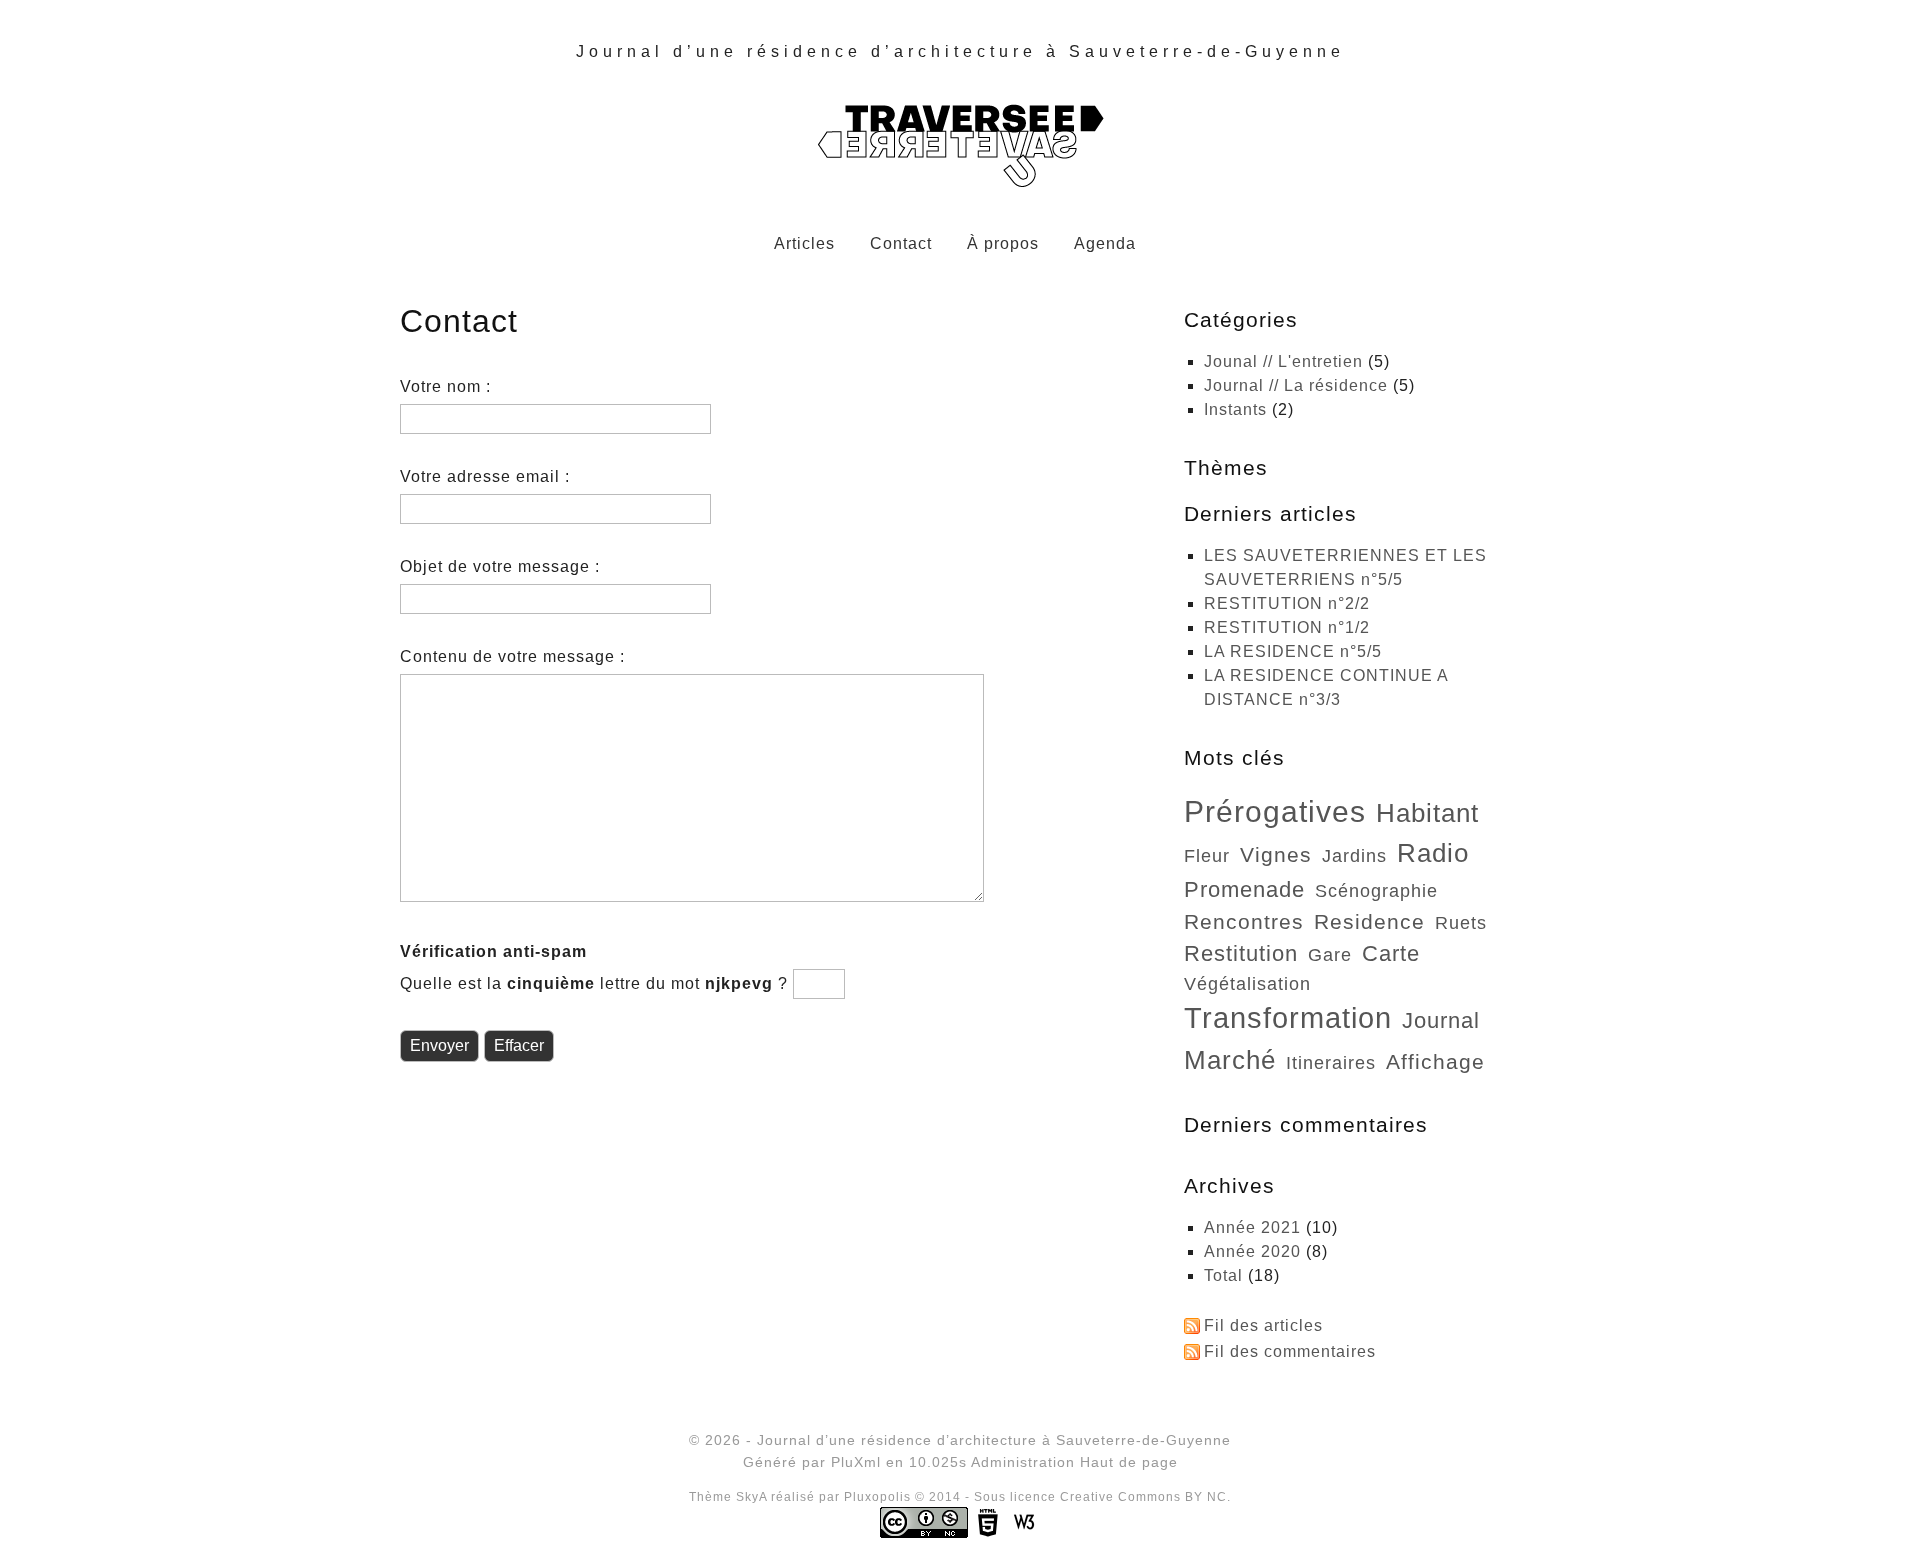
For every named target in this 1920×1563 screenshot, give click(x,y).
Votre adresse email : (485, 476)
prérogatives (1275, 811)
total (1226, 1275)
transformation (1288, 1018)
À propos (1003, 243)
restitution (1241, 953)
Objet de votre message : (500, 566)
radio (1433, 853)
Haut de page (1129, 1462)
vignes (1276, 854)
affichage (1435, 1061)
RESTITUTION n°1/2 (1287, 627)
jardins (1354, 856)
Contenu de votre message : (512, 656)
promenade (1244, 889)
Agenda (1105, 243)
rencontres (1244, 921)
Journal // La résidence (1296, 385)
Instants (1235, 409)
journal (1441, 1020)
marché (1230, 1060)
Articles (804, 243)
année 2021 (1252, 1227)
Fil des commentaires (1290, 1351)
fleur (1207, 856)
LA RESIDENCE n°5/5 (1293, 651)
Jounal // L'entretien (1283, 361)
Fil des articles (1263, 1325)
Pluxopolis (877, 1497)
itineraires (1331, 1063)
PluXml (856, 1462)
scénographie (1376, 891)
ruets (1461, 923)
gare (1330, 955)
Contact (901, 243)
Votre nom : (445, 386)
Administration (1023, 1462)
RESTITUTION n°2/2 (1287, 603)
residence (1369, 921)
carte (1391, 953)
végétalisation (1247, 984)
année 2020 (1252, 1251)
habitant (1427, 813)
